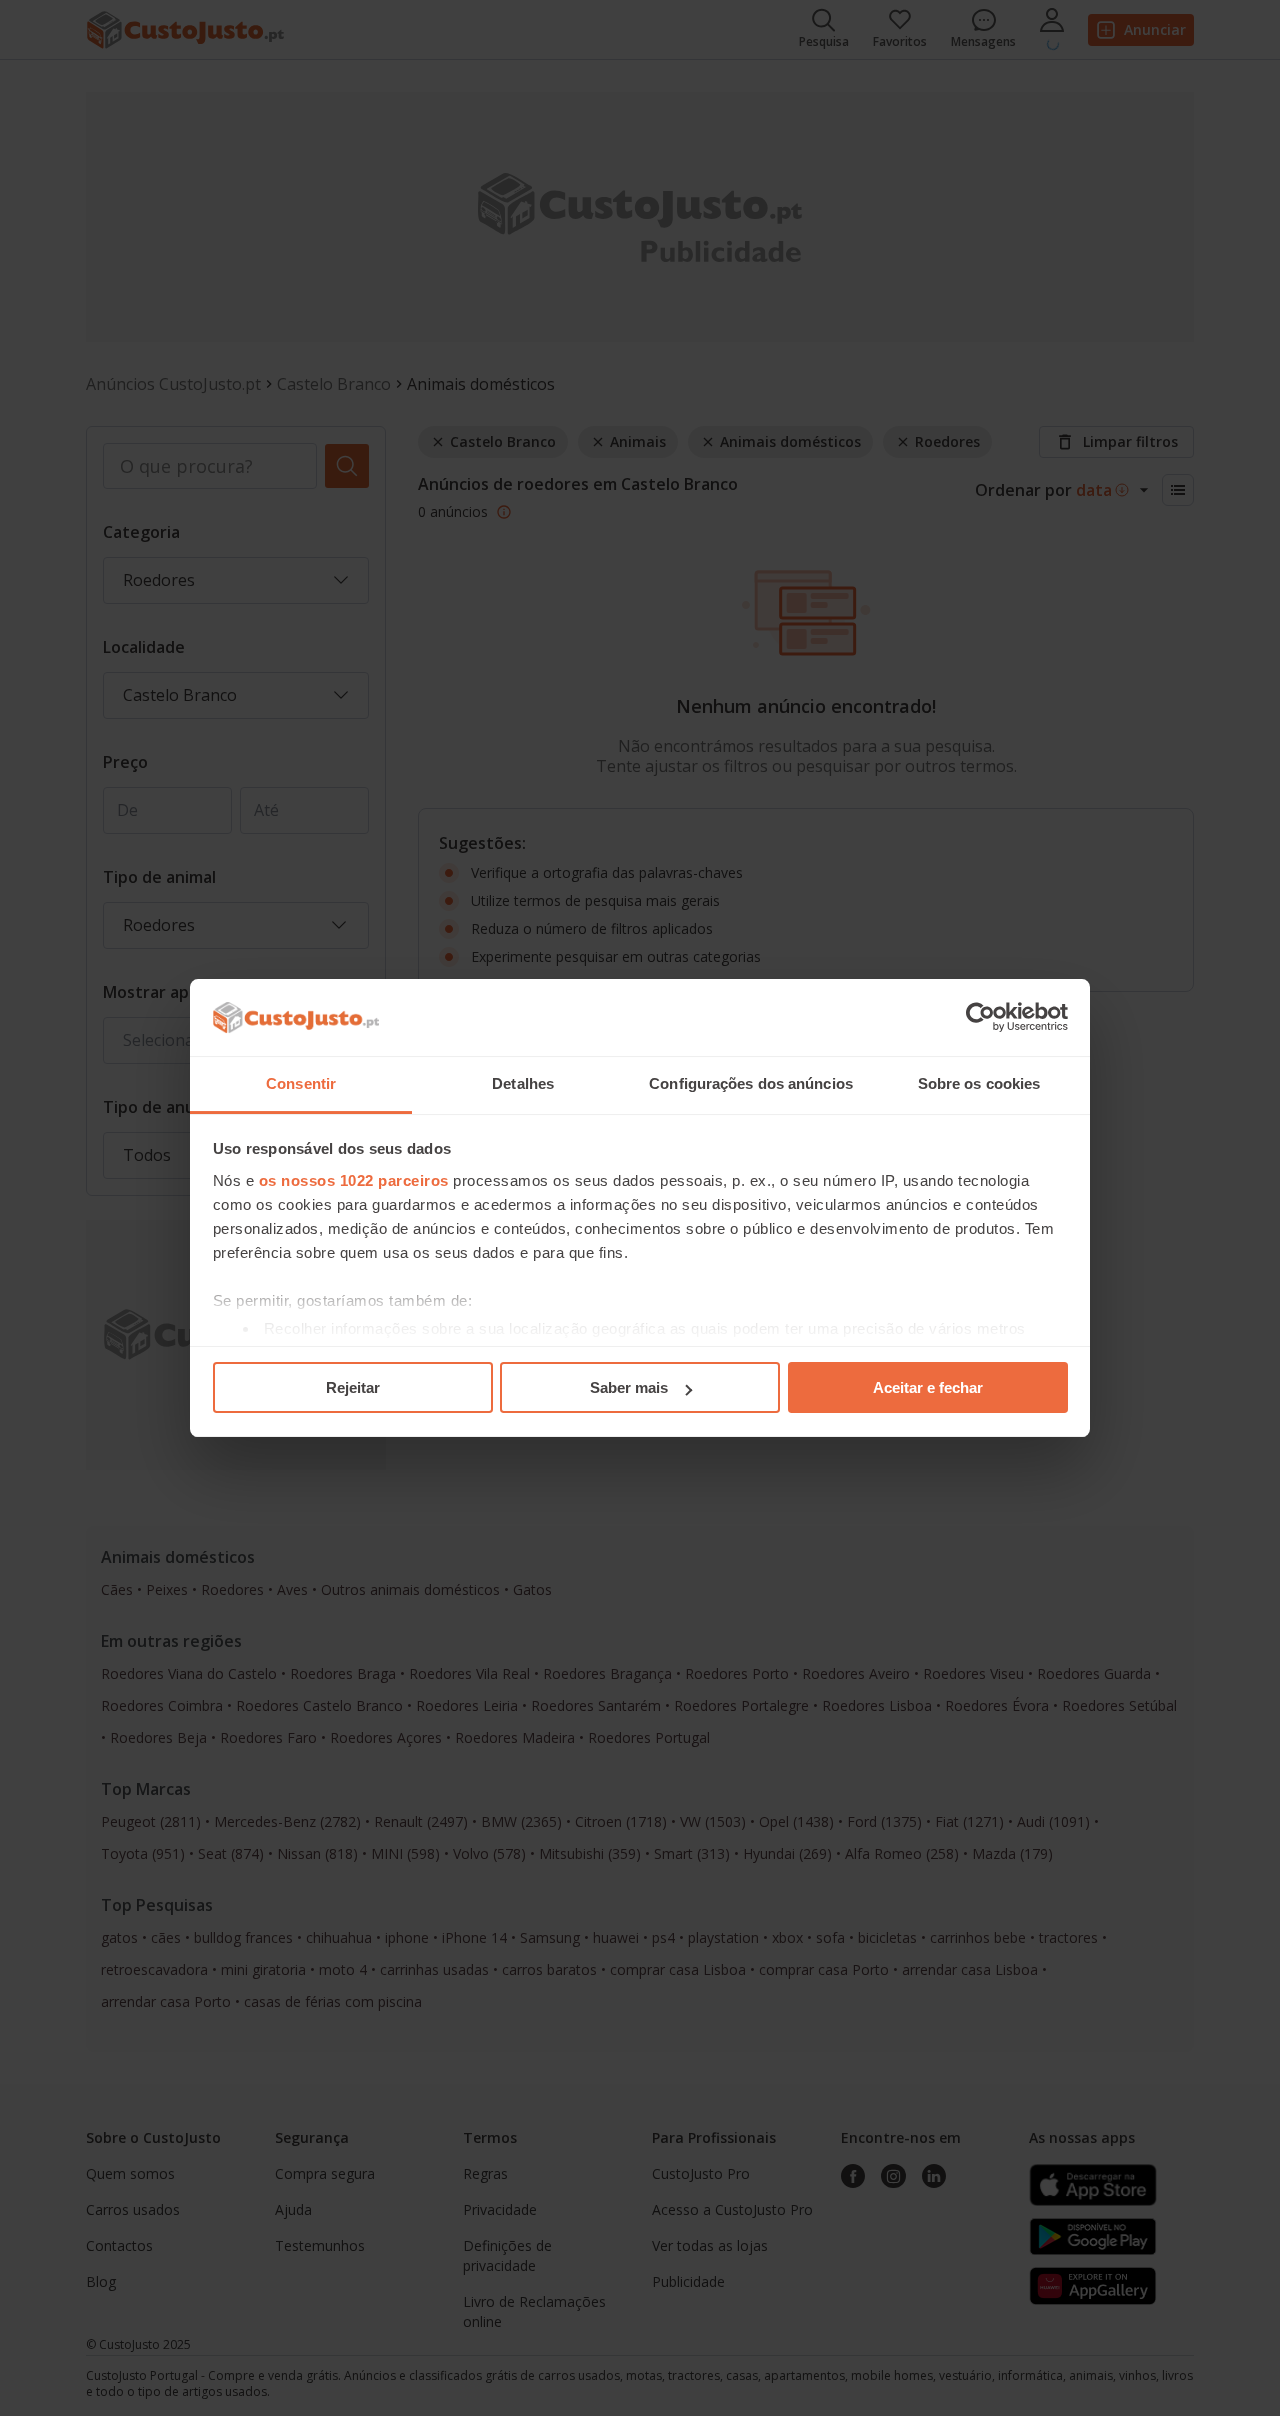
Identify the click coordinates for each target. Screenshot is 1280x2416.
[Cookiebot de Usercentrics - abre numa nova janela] (980, 1018)
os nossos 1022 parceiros (354, 1180)
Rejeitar (353, 1387)
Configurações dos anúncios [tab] (751, 1083)
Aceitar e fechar (928, 1387)
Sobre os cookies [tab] (979, 1083)
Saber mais (629, 1387)
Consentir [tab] (301, 1083)
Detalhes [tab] (523, 1083)
